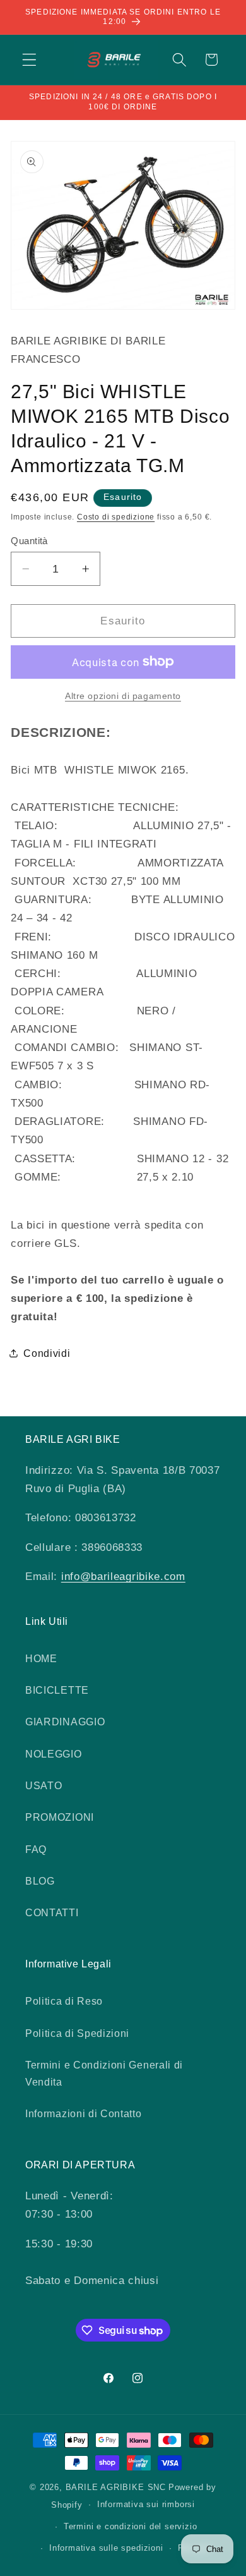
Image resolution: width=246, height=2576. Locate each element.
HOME (41, 1658)
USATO (44, 1785)
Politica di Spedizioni (77, 2033)
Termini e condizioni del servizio (131, 2527)
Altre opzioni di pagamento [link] (123, 696)
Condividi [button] (47, 1353)
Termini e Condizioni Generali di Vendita (104, 2073)
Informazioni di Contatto (84, 2113)
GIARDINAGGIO (65, 1722)
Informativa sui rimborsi (146, 2505)
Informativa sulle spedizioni (106, 2548)
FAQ (36, 1849)
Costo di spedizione (116, 517)
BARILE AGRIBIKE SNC (116, 2488)
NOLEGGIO (54, 1754)
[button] (29, 60)
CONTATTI (52, 1912)
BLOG (40, 1881)
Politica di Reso (64, 2001)
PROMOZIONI (60, 1817)
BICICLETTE (57, 1690)
